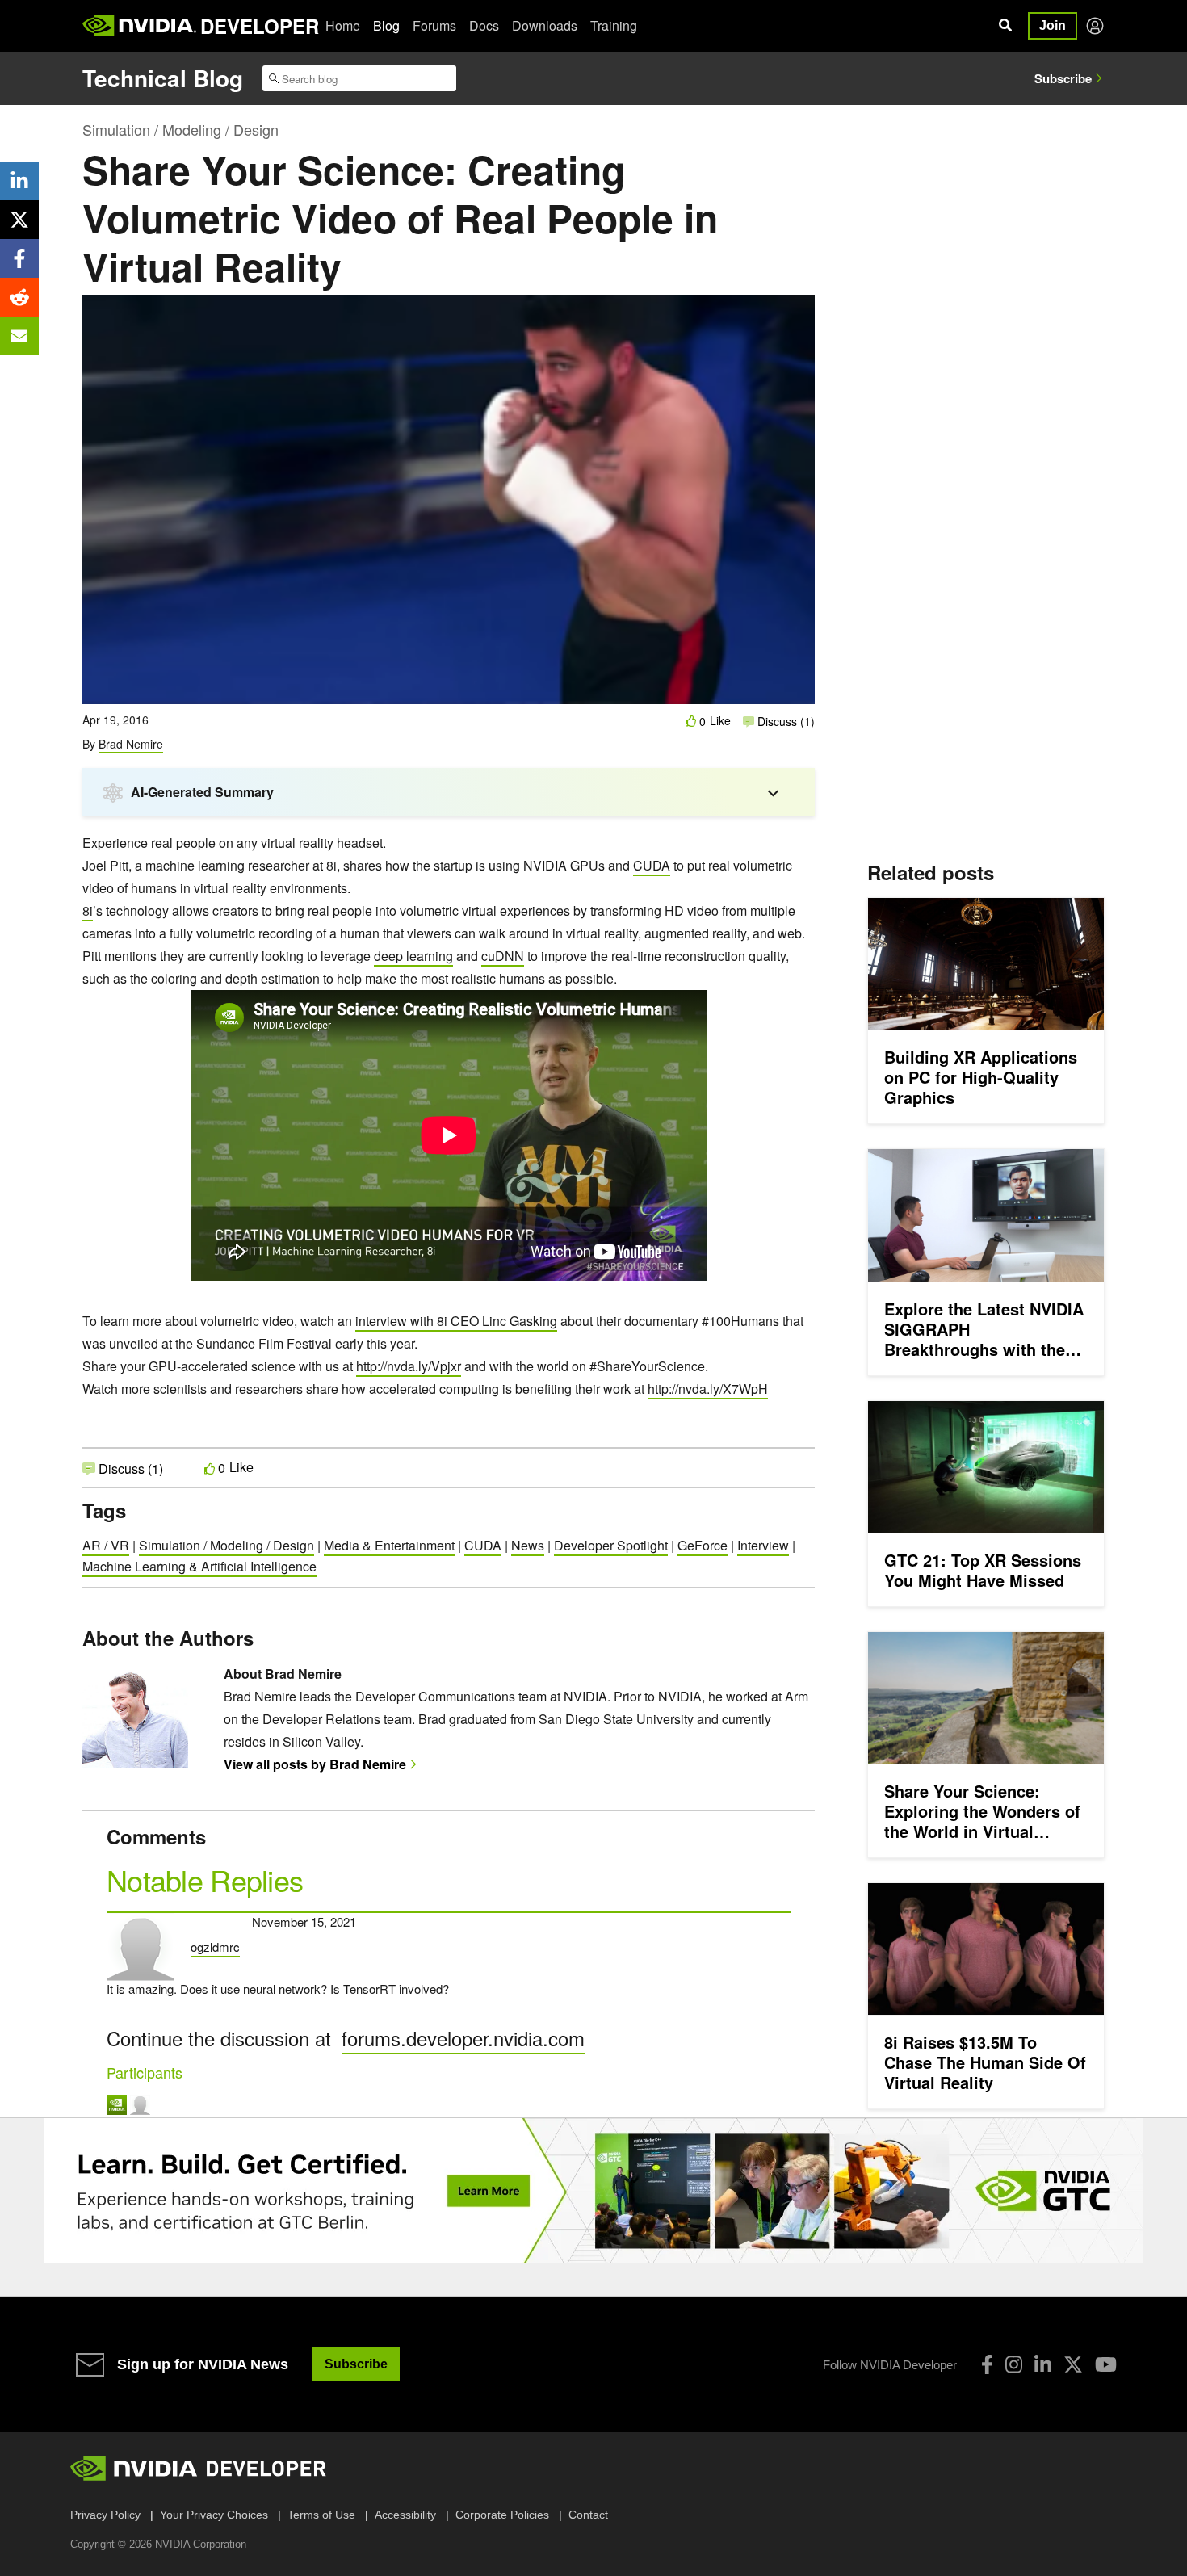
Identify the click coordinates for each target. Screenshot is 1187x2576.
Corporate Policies (502, 2515)
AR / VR (106, 1545)
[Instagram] (1014, 2364)
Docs (484, 25)
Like (720, 721)
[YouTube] (1106, 2364)
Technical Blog (163, 78)
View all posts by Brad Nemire (315, 1764)
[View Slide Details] (593, 2191)
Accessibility (405, 2515)
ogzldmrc (215, 1947)
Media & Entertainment (389, 1545)
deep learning (413, 956)
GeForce (703, 1545)
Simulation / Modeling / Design (180, 129)
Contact (588, 2515)
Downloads (545, 25)
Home (343, 25)
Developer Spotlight (611, 1545)
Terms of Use (321, 2515)
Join (1053, 25)
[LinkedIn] (1043, 2364)
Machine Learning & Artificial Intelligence (199, 1566)
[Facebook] (987, 2364)
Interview (763, 1545)
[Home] (139, 26)
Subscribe (1063, 78)
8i (88, 910)
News (528, 1545)
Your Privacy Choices (214, 2515)
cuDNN (503, 956)
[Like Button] (691, 721)
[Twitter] (1073, 2364)
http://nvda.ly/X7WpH (708, 1389)
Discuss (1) (784, 721)
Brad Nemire (131, 744)
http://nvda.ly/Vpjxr (409, 1366)
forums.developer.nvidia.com (463, 2038)
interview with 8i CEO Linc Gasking (456, 1321)
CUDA (652, 865)
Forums (434, 25)
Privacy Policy (105, 2515)
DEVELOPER (260, 26)
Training (614, 25)
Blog (386, 25)
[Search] (1005, 26)
